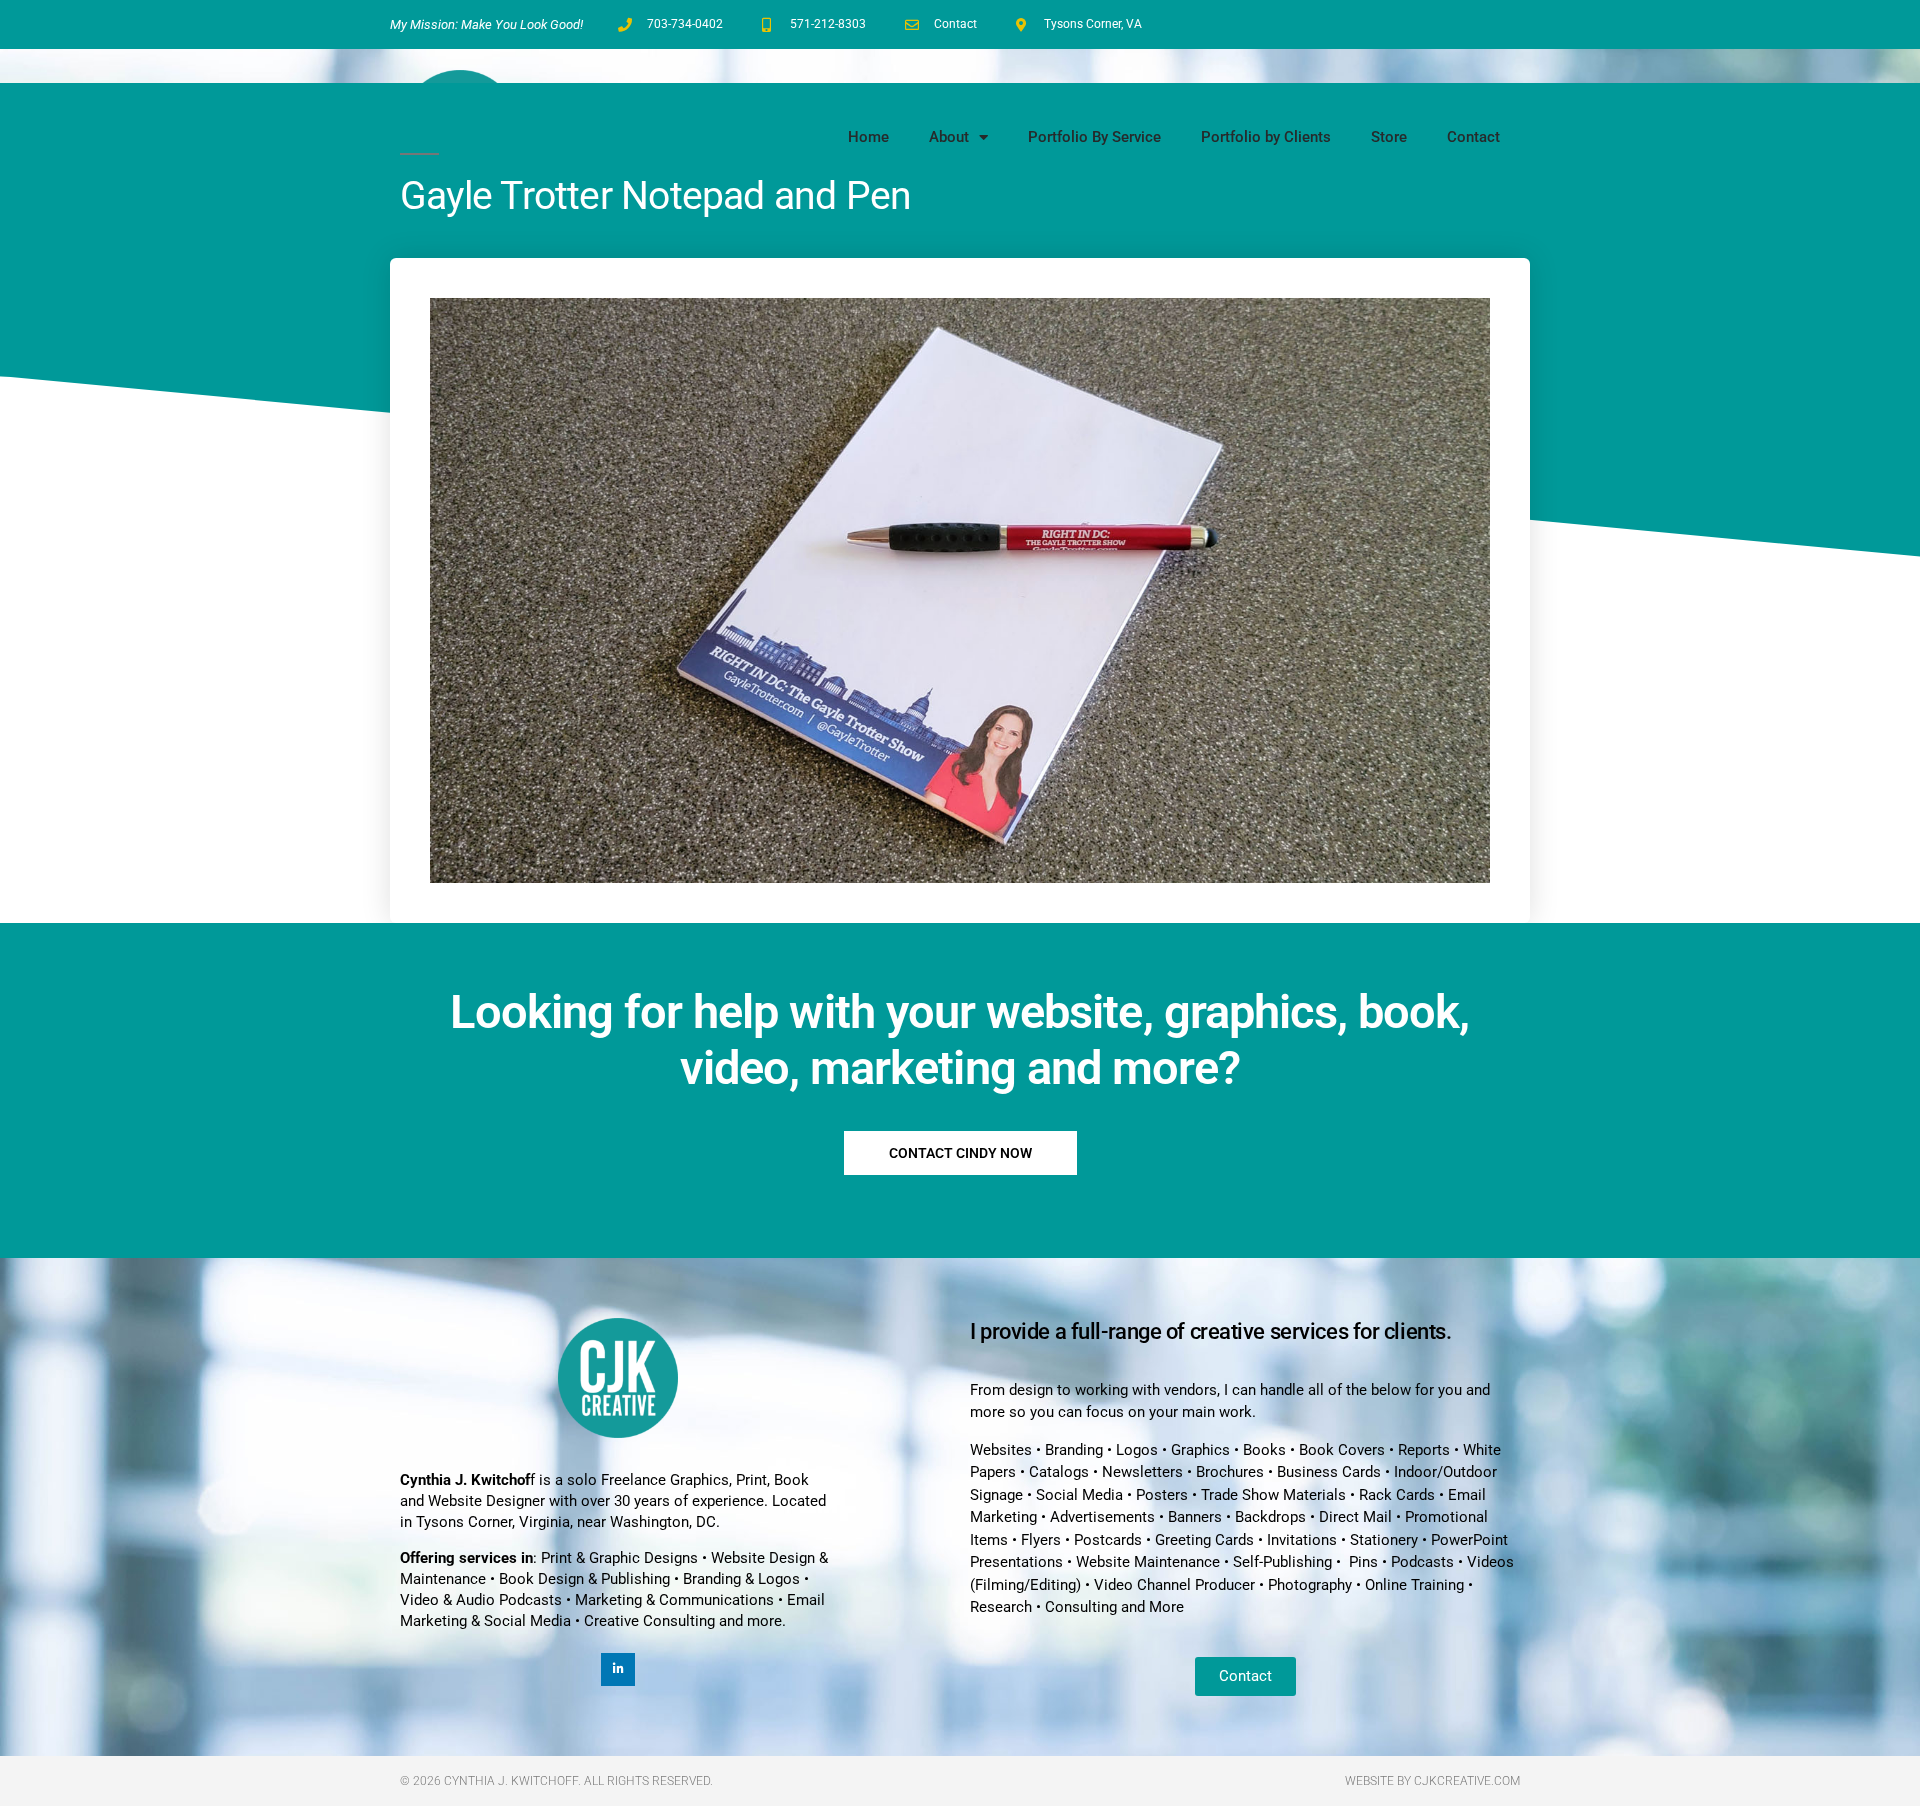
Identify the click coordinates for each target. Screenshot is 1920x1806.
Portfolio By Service (1094, 137)
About (949, 137)
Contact (1473, 137)
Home (868, 137)
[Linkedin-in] (618, 1670)
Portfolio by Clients (1266, 137)
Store (1389, 137)
